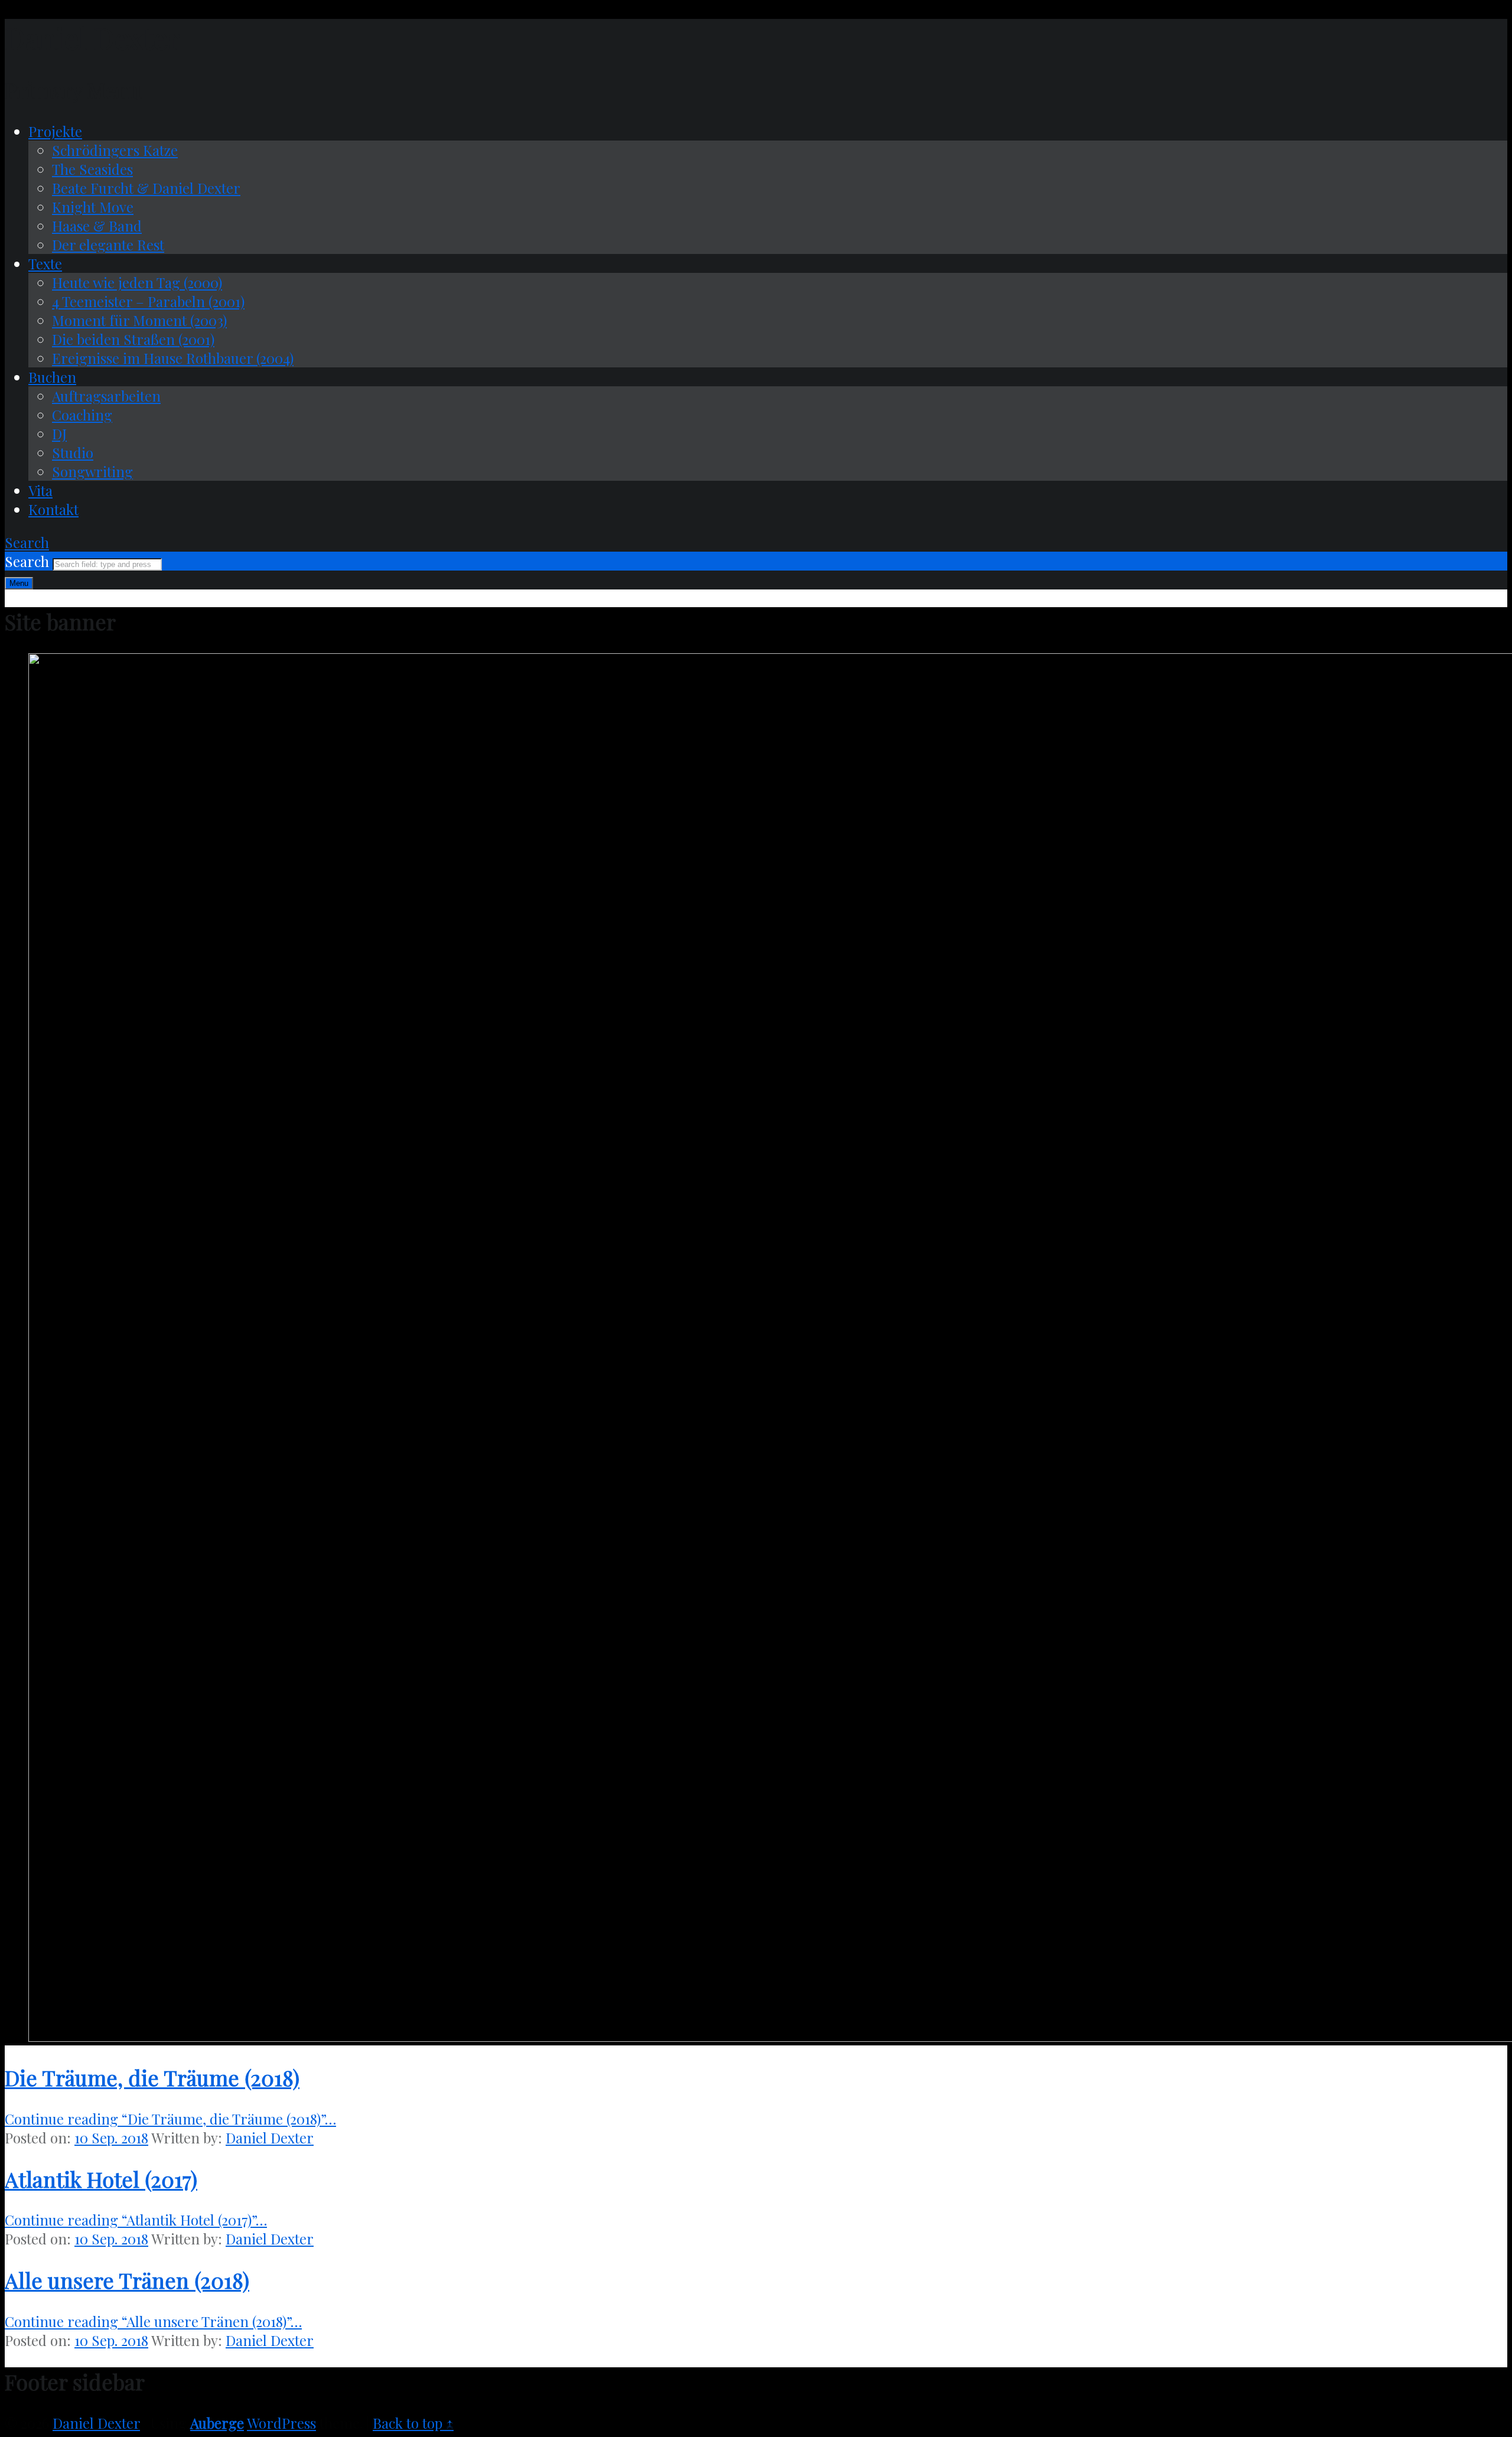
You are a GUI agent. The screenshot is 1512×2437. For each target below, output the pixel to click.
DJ (59, 434)
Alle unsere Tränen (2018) (127, 2280)
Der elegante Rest (108, 245)
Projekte (55, 131)
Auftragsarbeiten (106, 396)
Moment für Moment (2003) (139, 320)
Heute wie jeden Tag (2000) (137, 282)
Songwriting (92, 471)
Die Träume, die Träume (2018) (152, 2077)
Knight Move (93, 207)
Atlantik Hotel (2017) (101, 2179)
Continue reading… (170, 2119)
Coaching (82, 415)
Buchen (52, 377)
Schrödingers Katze (115, 150)
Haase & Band (97, 226)
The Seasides (92, 169)
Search (29, 561)
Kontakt (53, 509)
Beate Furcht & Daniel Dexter (146, 188)
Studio (73, 452)
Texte (45, 263)
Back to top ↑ (413, 2423)
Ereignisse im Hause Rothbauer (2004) (173, 358)
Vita (40, 490)
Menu (19, 583)
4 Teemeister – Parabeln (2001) (148, 301)
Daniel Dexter (270, 2138)
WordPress (281, 2423)
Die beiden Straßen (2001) (133, 339)
